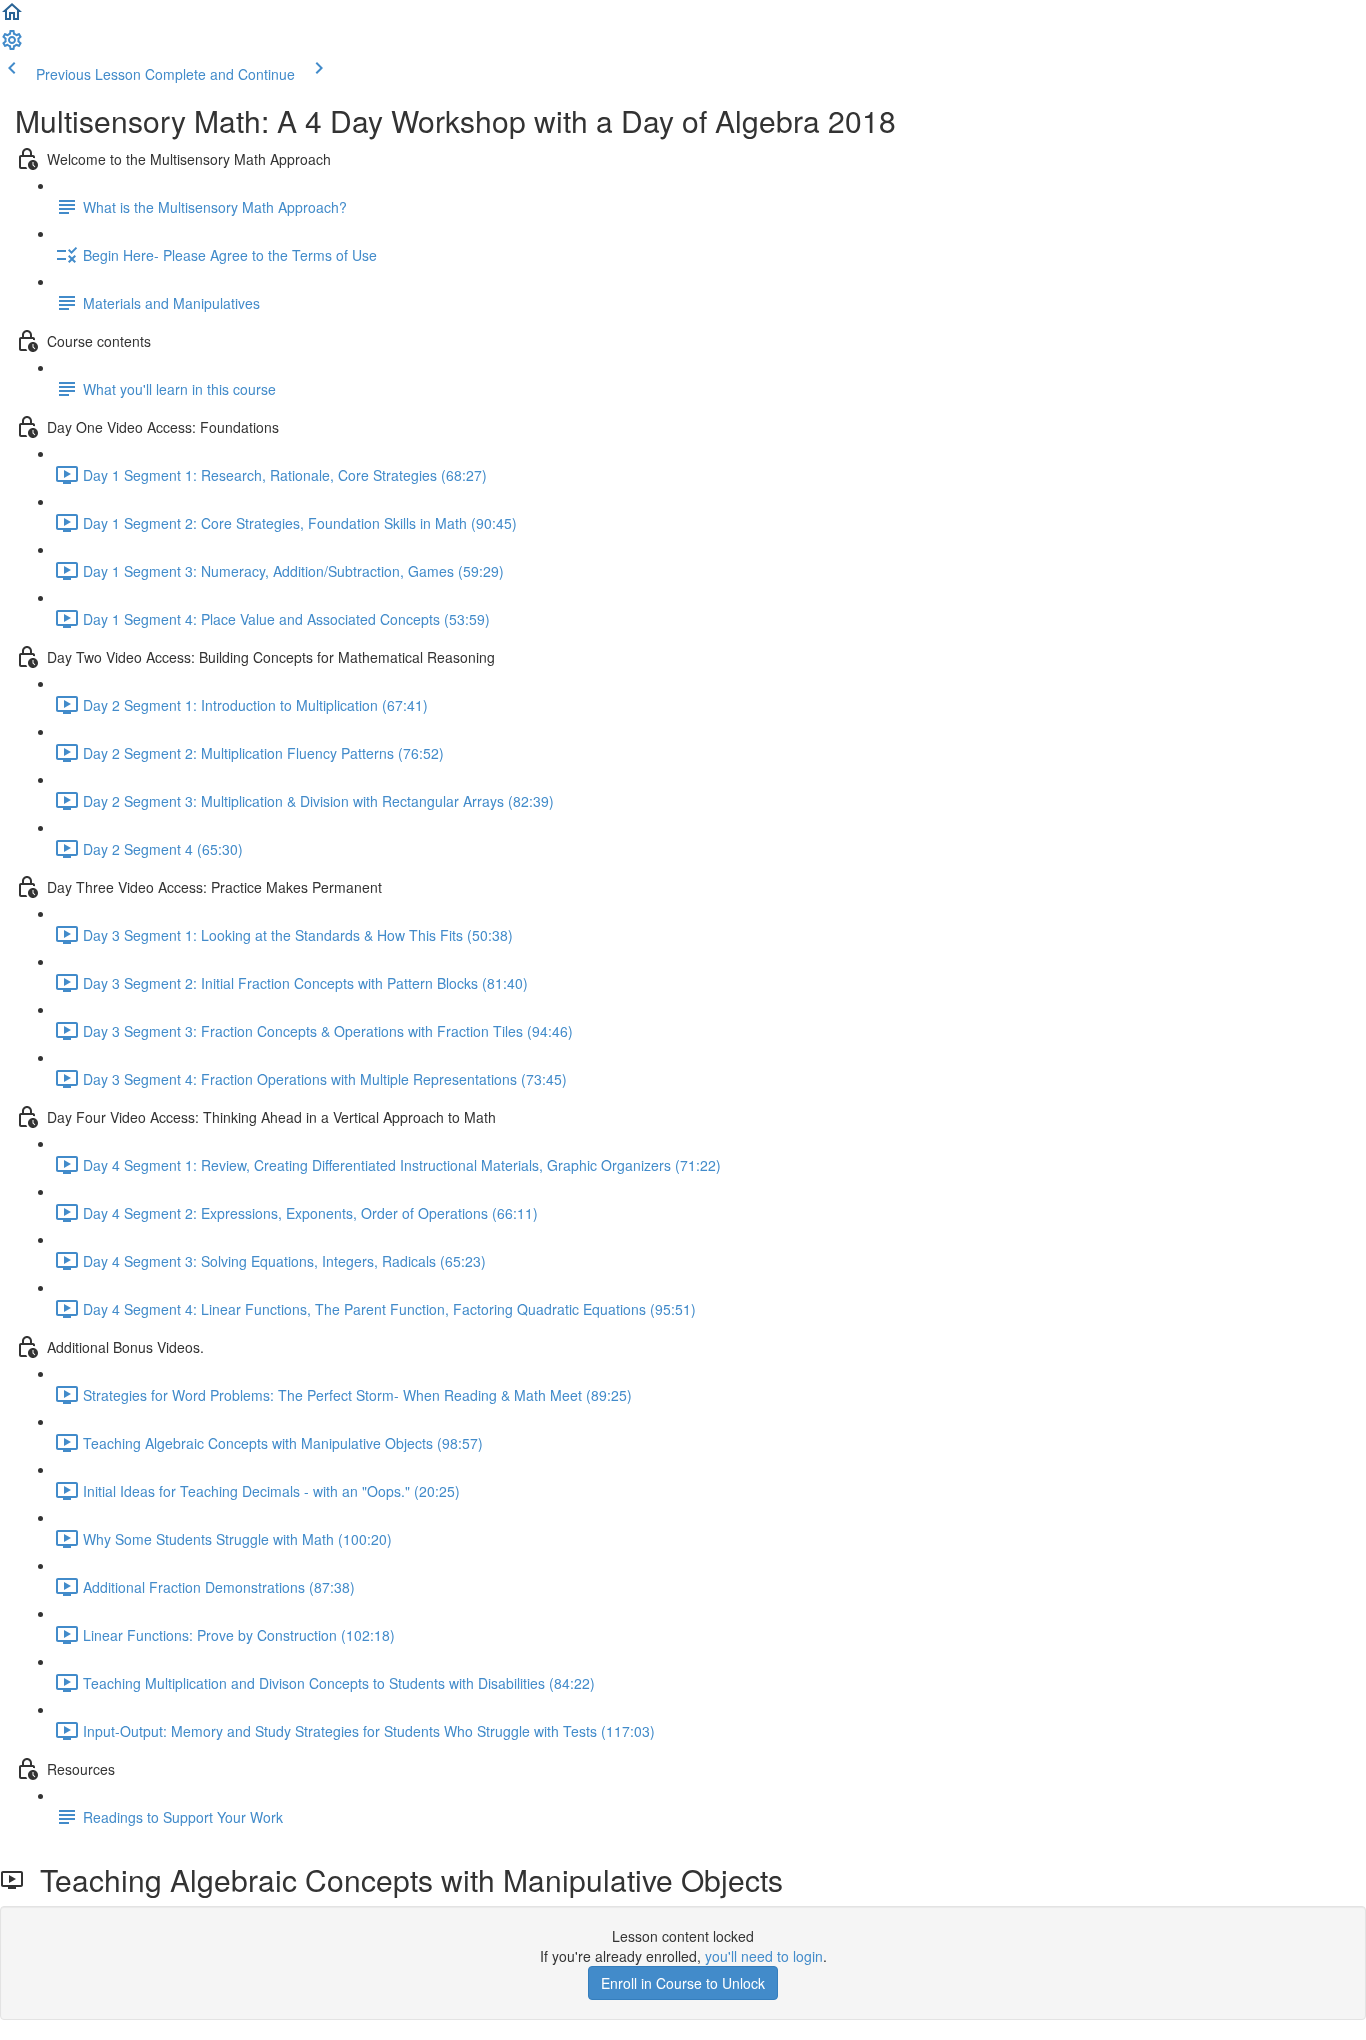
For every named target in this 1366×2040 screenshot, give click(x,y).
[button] (12, 18)
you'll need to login (764, 1956)
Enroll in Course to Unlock (683, 1983)
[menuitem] (12, 46)
